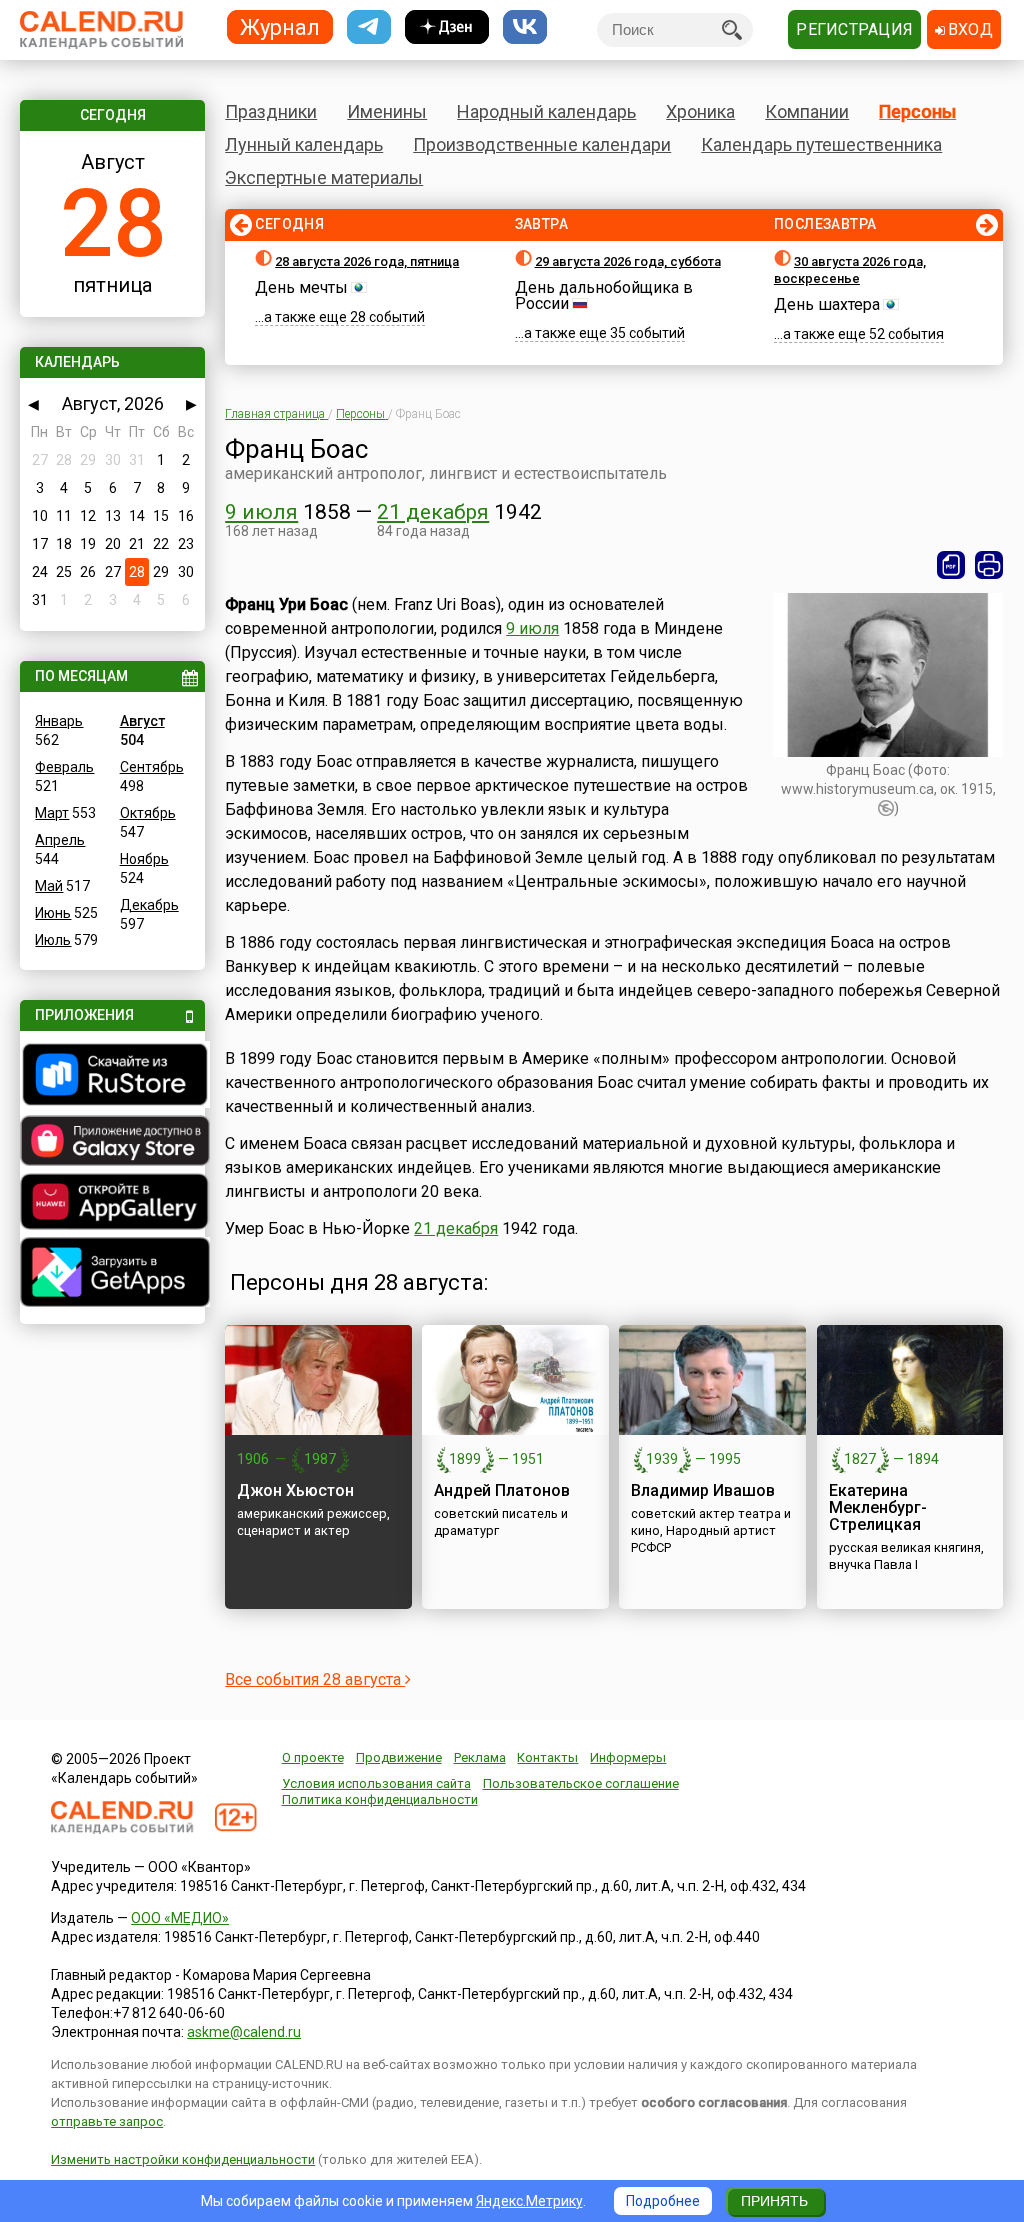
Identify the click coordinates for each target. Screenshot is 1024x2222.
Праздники (271, 111)
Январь (59, 721)
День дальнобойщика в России (604, 295)
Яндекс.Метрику (529, 2201)
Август (142, 721)
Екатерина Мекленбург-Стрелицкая (878, 1507)
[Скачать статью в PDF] (951, 565)
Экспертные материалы (324, 177)
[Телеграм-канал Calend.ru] (369, 27)
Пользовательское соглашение (581, 1783)
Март (52, 813)
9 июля (261, 512)
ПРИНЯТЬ (774, 2201)
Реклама (480, 1757)
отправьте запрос (107, 2121)
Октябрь (148, 813)
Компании (807, 111)
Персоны (917, 111)
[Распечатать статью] (989, 565)
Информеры (628, 1757)
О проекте (313, 1757)
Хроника (700, 111)
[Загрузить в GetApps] (112, 1274)
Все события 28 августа (315, 1679)
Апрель (60, 840)
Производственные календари (542, 144)
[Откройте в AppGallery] (112, 1204)
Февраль (64, 767)
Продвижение (399, 1757)
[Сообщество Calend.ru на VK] (525, 27)
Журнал (280, 26)
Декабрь (149, 905)
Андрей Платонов (502, 1490)
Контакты (547, 1757)
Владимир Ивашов (703, 1490)
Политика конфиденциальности (380, 1799)
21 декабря (433, 512)
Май (49, 886)
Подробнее (663, 2201)
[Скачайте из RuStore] (112, 1077)
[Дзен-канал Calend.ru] (447, 27)
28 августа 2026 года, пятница (367, 261)
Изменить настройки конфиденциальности (183, 2159)
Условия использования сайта (376, 1783)
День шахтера (827, 304)
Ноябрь (144, 859)
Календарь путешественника (821, 144)
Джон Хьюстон (295, 1490)
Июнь (53, 913)
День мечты (301, 287)
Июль (53, 940)
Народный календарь (546, 111)
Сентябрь (152, 767)
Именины (387, 111)
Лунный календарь (304, 144)
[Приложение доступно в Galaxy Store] (112, 1143)
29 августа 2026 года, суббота (628, 261)
